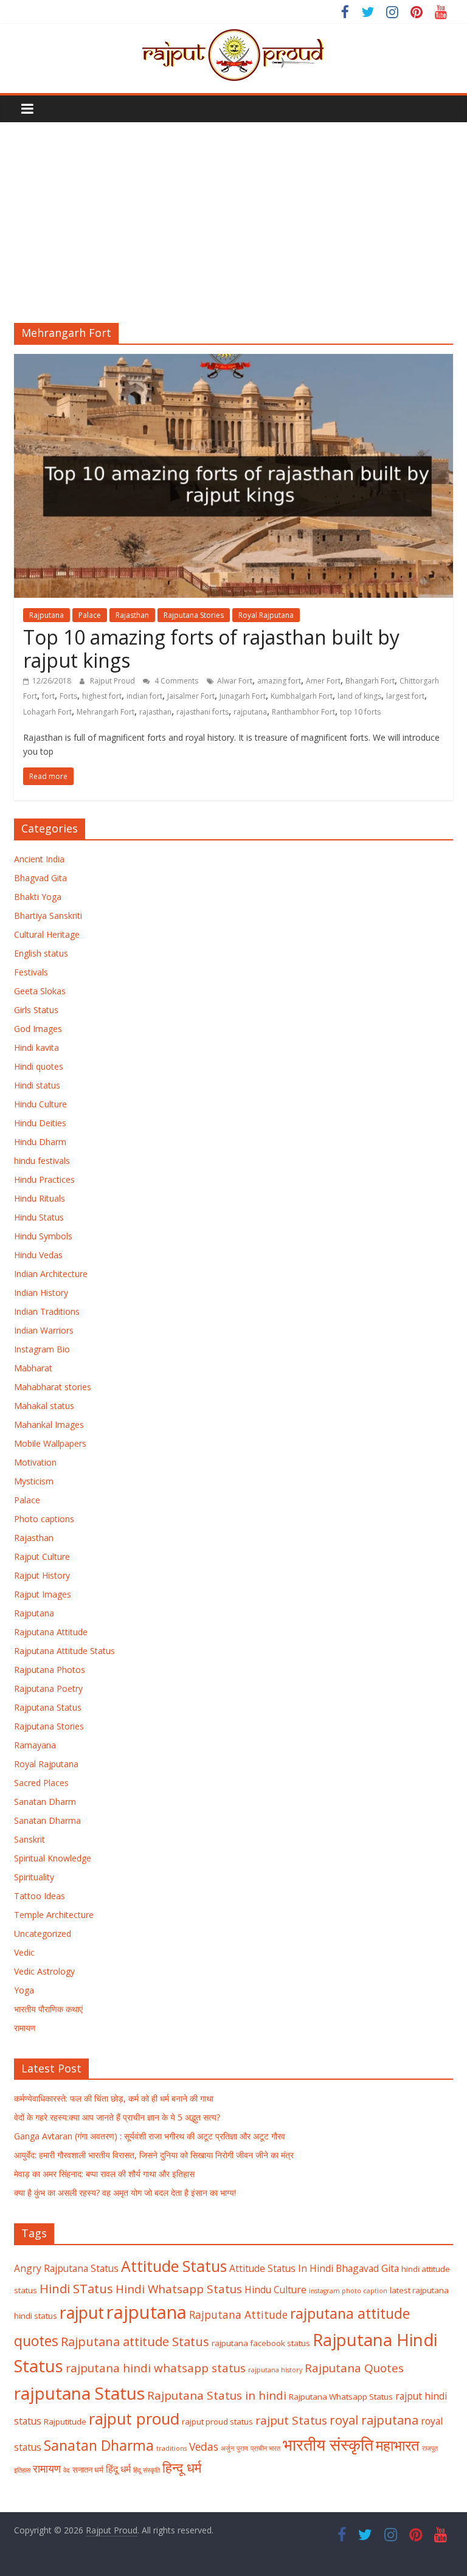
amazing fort (279, 681)
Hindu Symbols (43, 1236)
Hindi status (37, 1085)
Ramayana (35, 1745)
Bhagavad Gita (367, 2268)
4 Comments (175, 681)
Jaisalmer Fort (191, 696)
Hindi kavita (36, 1047)
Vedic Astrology (44, 1971)
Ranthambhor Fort (303, 712)
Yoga (24, 1990)
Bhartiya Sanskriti (48, 916)
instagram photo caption (348, 2291)
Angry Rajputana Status (66, 2268)
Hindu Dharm (40, 1142)
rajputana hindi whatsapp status (156, 2368)
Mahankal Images (49, 1425)
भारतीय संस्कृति (328, 2445)
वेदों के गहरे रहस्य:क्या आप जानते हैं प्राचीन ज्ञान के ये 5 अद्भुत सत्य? (117, 2117)
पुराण (242, 2448)
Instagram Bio (42, 1349)
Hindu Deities (40, 1123)
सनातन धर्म (88, 2470)
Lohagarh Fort (47, 712)
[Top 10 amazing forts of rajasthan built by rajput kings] (233, 361)
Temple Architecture (54, 1915)
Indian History (41, 1293)
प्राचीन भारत (265, 2448)
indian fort (144, 696)
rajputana (250, 712)
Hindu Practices (44, 1179)
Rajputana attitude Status (135, 2341)
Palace (90, 615)
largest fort (405, 696)
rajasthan (155, 712)
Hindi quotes (39, 1066)
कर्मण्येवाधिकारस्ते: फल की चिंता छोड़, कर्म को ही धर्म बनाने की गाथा (114, 2098)
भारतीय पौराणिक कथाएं (48, 2009)
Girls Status (36, 1010)
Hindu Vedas (38, 1255)
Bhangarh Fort (370, 681)
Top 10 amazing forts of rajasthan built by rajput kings (211, 649)
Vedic (24, 1952)
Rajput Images (43, 1594)
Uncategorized (43, 1934)
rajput (82, 2313)
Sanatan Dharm (45, 1802)
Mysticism (34, 1481)
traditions (171, 2448)
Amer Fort (323, 681)
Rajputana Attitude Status (64, 1651)
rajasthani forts (202, 712)
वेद (67, 2470)
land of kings (359, 696)
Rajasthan (132, 615)
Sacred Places (41, 1783)
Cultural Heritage (47, 934)
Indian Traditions (47, 1311)
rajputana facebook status (261, 2343)
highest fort (102, 696)
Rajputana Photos (50, 1670)
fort (48, 696)
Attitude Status (174, 2266)
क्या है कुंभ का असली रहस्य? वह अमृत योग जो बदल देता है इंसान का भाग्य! (125, 2193)
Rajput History (42, 1575)
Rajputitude (65, 2422)
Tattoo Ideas (40, 1896)
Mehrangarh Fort (106, 712)
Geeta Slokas (40, 991)
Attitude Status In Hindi (281, 2268)
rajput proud (134, 2418)
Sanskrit (29, 1839)
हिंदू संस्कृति (147, 2470)
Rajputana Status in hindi (217, 2395)
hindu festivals (42, 1161)
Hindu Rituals (40, 1198)
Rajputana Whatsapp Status (341, 2397)
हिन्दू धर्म (182, 2467)
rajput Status (291, 2420)
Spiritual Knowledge (53, 1858)
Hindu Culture (40, 1104)
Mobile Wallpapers (50, 1443)
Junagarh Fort (243, 696)
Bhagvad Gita (40, 878)
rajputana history (275, 2370)
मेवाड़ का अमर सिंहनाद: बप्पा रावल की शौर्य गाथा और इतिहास (104, 2174)
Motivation (35, 1462)
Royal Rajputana (266, 615)
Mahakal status (44, 1406)
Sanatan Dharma (47, 1820)
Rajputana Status (48, 1707)
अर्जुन (227, 2448)
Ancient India (39, 859)
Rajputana (47, 615)
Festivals (31, 972)
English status (41, 953)
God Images (38, 1029)
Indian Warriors (44, 1330)
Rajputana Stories (194, 615)
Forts (68, 696)
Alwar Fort (235, 681)
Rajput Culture (42, 1556)
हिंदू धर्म (118, 2469)
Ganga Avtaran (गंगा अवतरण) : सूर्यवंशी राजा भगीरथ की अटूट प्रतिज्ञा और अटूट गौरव (150, 2136)
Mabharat (33, 1368)
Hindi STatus (76, 2288)
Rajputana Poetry (48, 1688)
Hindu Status (39, 1217)
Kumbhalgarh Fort (302, 696)
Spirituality (34, 1877)
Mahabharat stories (53, 1387)
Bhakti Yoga (38, 897)
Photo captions (44, 1519)
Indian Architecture (51, 1274)
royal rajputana (374, 2420)
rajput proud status (217, 2422)
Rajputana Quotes (354, 2368)
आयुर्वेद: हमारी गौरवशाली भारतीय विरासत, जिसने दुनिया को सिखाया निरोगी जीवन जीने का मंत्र (154, 2155)
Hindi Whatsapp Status (179, 2289)
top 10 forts (360, 712)
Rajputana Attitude (51, 1632)
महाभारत (398, 2445)
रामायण (25, 2028)
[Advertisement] (233, 213)
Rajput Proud (113, 681)
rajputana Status (79, 2393)
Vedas (204, 2446)
